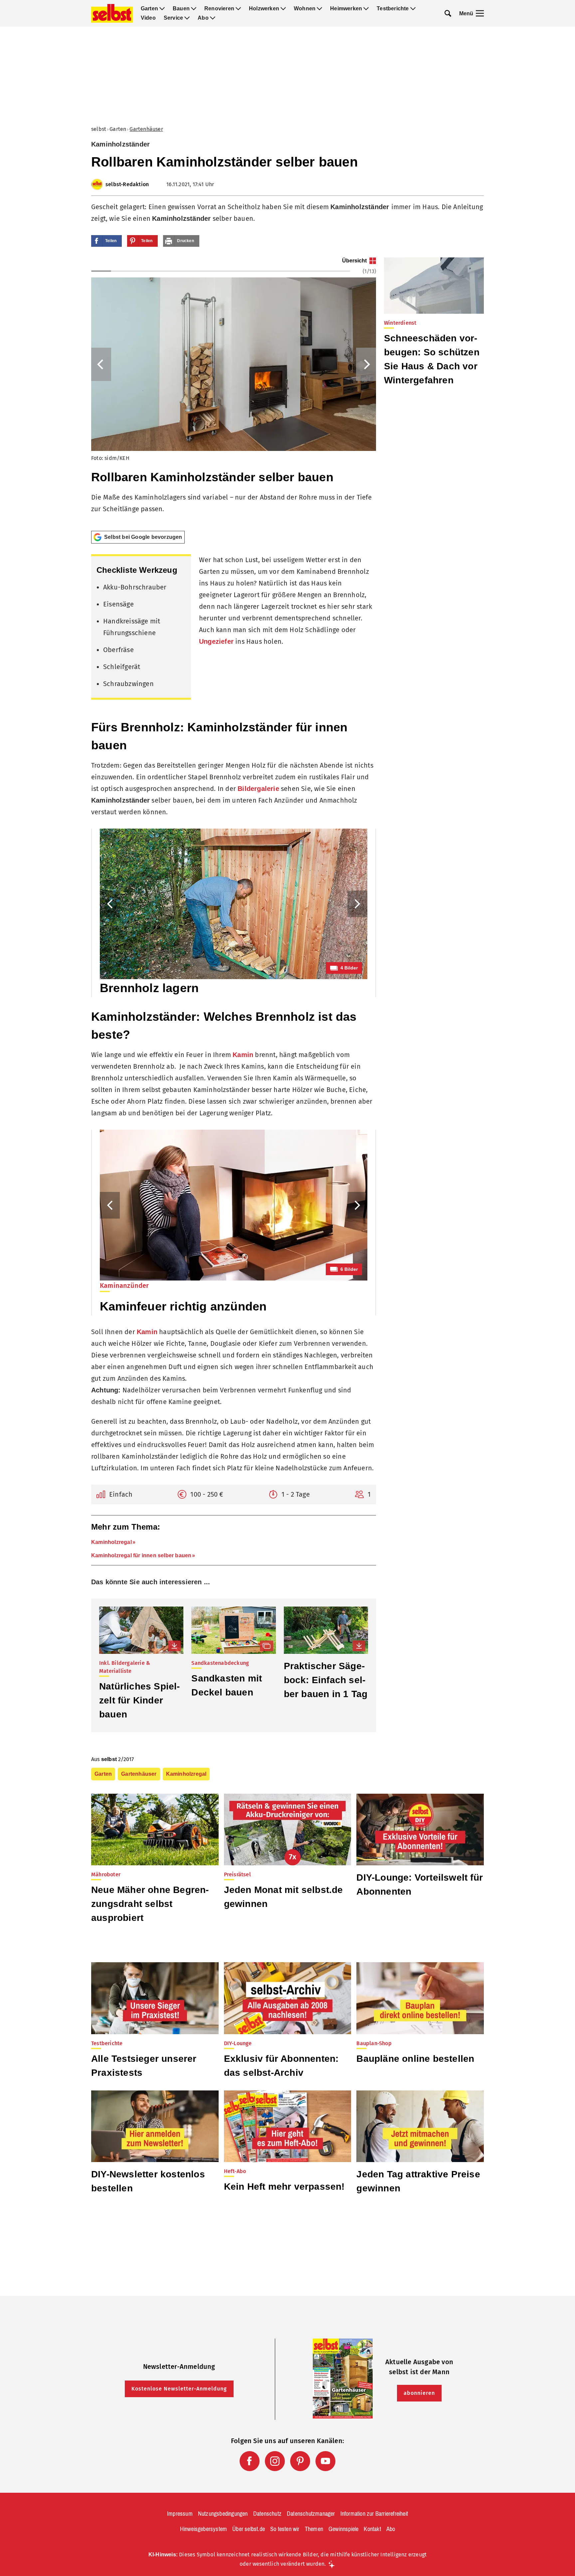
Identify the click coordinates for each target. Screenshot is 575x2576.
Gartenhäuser (146, 129)
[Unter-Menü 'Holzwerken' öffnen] (283, 9)
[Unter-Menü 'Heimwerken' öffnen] (366, 9)
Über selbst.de (249, 2529)
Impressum (180, 2514)
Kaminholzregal (111, 1542)
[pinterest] (300, 2461)
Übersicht (354, 261)
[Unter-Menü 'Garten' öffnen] (162, 9)
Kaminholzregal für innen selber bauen (141, 1555)
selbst (99, 129)
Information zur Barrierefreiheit (374, 2514)
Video (148, 18)
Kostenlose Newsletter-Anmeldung (179, 2389)
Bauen (181, 9)
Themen (314, 2529)
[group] (234, 391)
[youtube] (325, 2461)
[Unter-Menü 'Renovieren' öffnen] (238, 9)
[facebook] (250, 2461)
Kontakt (372, 2529)
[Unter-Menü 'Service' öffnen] (187, 18)
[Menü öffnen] (480, 13)
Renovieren (219, 9)
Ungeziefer (216, 641)
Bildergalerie (258, 789)
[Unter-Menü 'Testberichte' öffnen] (413, 9)
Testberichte (393, 9)
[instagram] (275, 2461)
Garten (149, 9)
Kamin (243, 1055)
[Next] (366, 364)
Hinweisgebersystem (204, 2529)
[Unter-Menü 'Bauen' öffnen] (194, 9)
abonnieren (419, 2393)
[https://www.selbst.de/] (112, 13)
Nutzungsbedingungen (223, 2514)
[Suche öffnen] (448, 13)
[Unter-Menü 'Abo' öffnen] (213, 18)
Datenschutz (267, 2514)
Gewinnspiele (343, 2529)
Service (173, 18)
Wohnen (305, 9)
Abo (203, 18)
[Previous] (101, 364)
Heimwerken (346, 9)
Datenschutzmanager (311, 2514)
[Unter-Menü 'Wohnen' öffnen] (319, 9)
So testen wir (285, 2529)
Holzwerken (264, 9)
